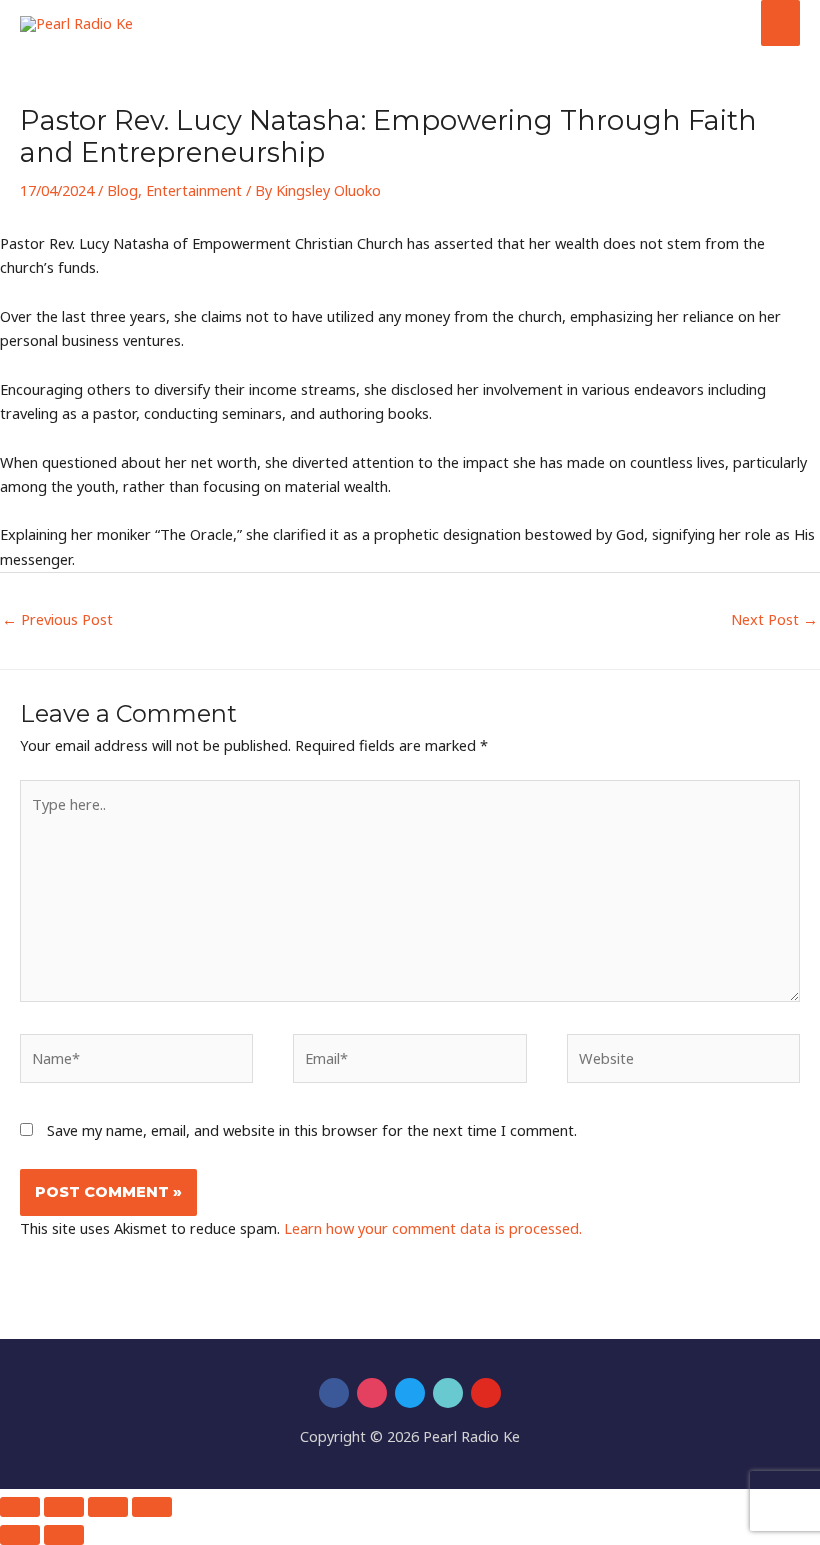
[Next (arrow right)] (64, 1535)
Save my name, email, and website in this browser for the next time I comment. (312, 1130)
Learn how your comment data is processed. (433, 1228)
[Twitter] (410, 1393)
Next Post (774, 619)
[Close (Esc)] (152, 1507)
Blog (122, 190)
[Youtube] (486, 1393)
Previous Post (57, 619)
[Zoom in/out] (20, 1507)
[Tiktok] (448, 1393)
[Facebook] (334, 1393)
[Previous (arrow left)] (20, 1535)
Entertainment (194, 190)
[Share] (108, 1507)
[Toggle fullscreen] (64, 1507)
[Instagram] (372, 1393)
